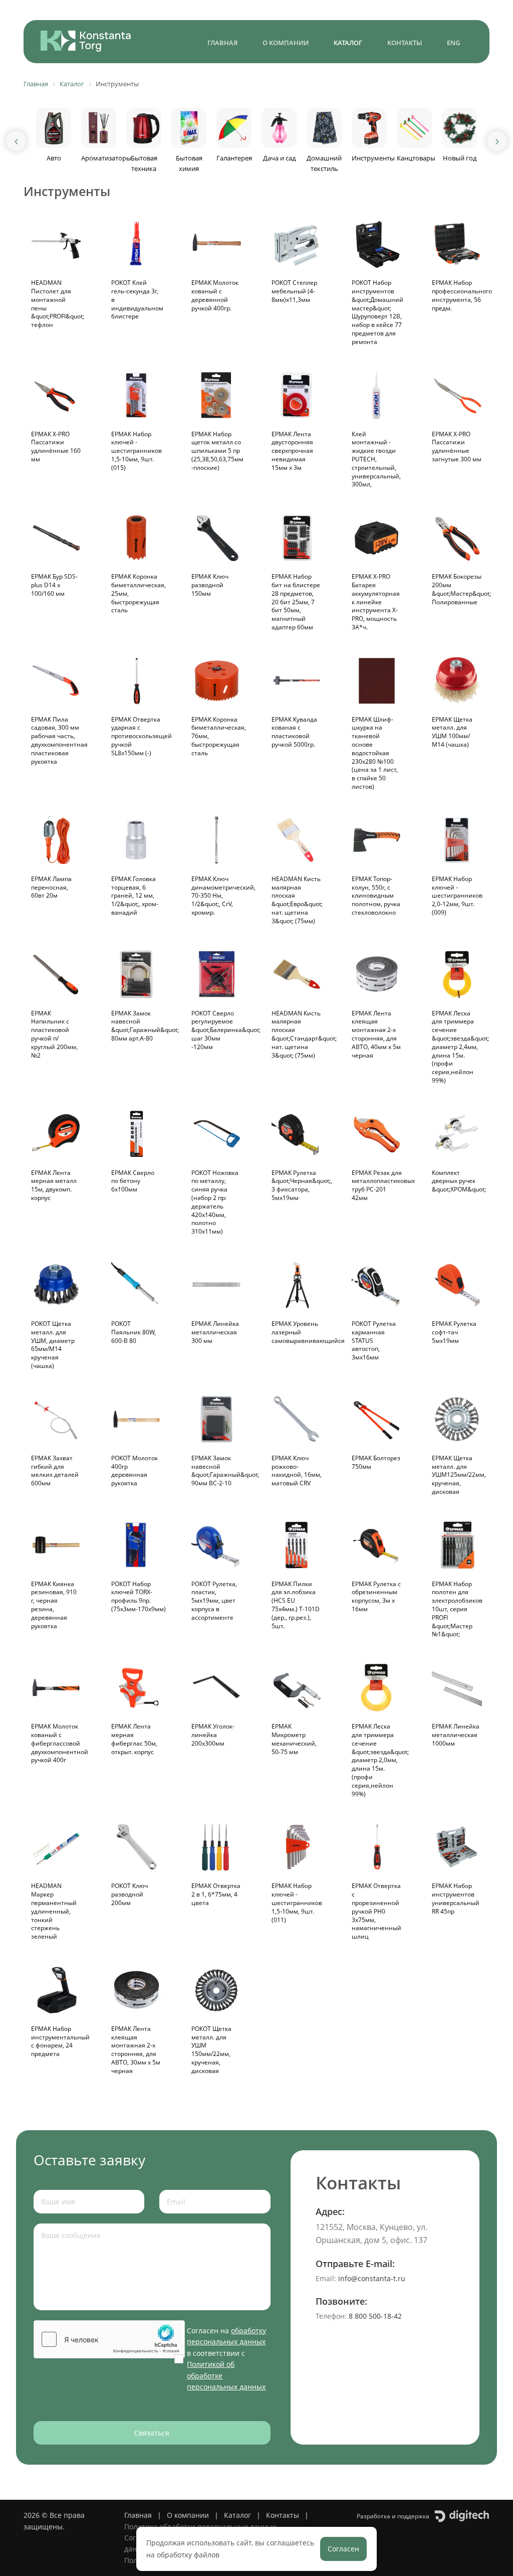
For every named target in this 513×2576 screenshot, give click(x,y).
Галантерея (234, 158)
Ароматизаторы (106, 158)
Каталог (348, 43)
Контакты (405, 43)
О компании (286, 43)
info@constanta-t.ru (372, 2278)
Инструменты (373, 158)
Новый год (460, 158)
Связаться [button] (152, 2433)
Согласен (343, 2549)
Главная (222, 43)
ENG (453, 43)
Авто (54, 158)
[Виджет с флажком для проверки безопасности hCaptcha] (109, 2339)
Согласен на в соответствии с (226, 2359)
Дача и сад (279, 158)
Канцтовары (416, 158)
